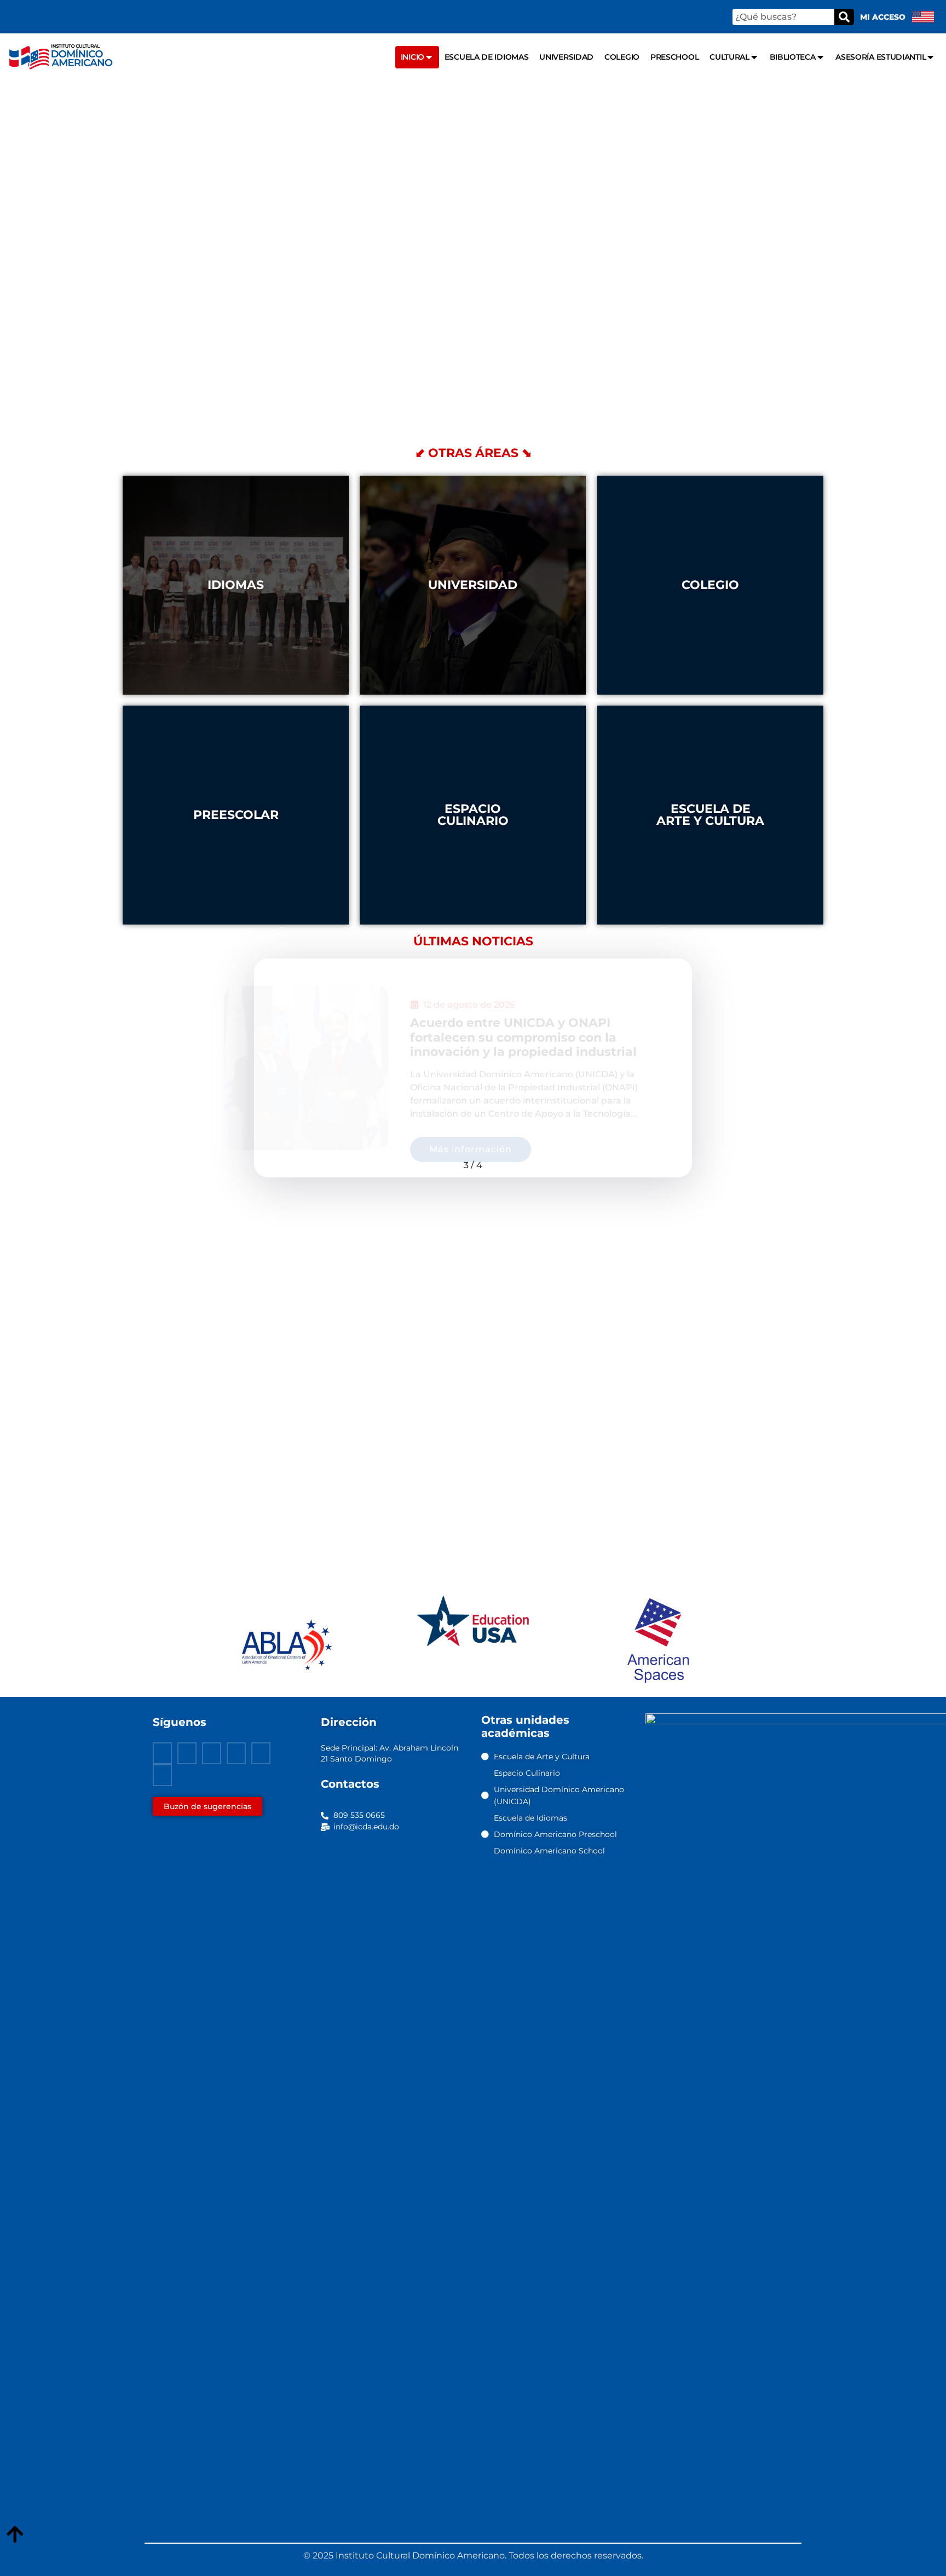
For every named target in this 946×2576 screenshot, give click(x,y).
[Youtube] (212, 1753)
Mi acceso (883, 17)
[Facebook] (162, 1753)
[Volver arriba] (15, 2535)
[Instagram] (236, 1753)
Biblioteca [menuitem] (793, 57)
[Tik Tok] (162, 1775)
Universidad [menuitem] (566, 57)
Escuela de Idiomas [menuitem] (487, 57)
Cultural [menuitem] (729, 57)
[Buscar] (844, 17)
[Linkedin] (261, 1753)
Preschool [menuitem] (674, 57)
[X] (187, 1753)
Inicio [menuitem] (413, 57)
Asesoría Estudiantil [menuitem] (881, 57)
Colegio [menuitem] (622, 57)
